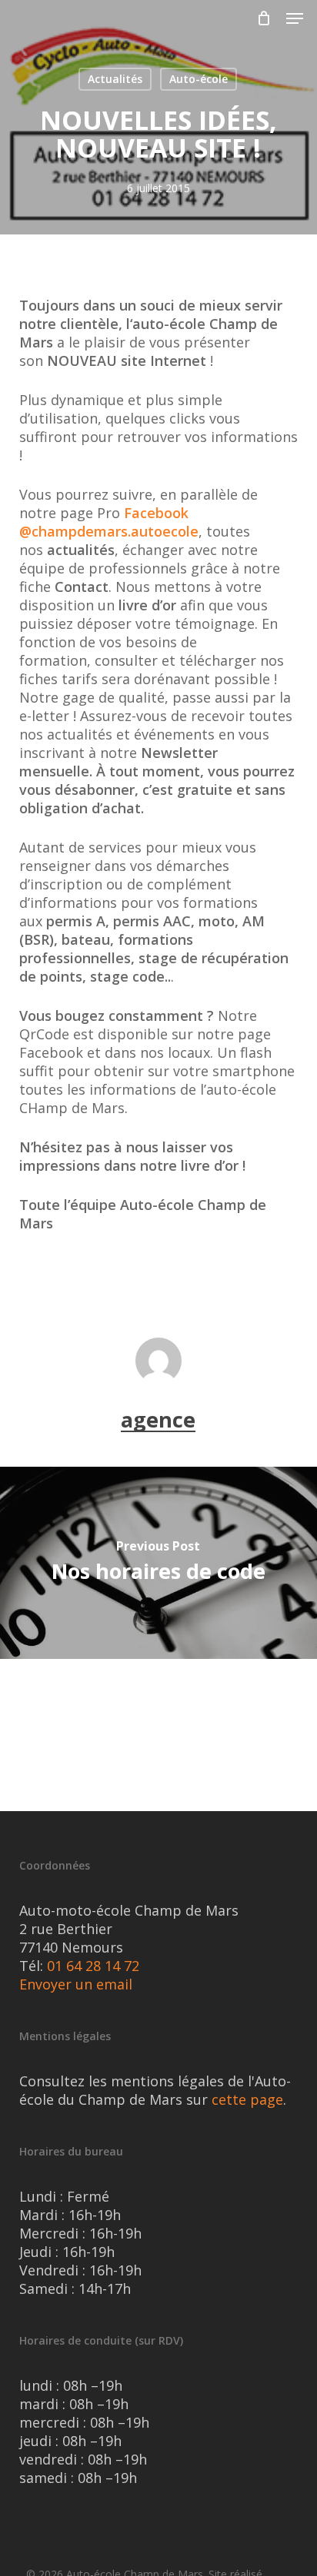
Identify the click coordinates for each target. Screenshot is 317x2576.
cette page (247, 2099)
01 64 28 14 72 (93, 1966)
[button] (295, 18)
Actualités (115, 79)
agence (158, 1419)
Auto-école (199, 79)
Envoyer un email (76, 1984)
